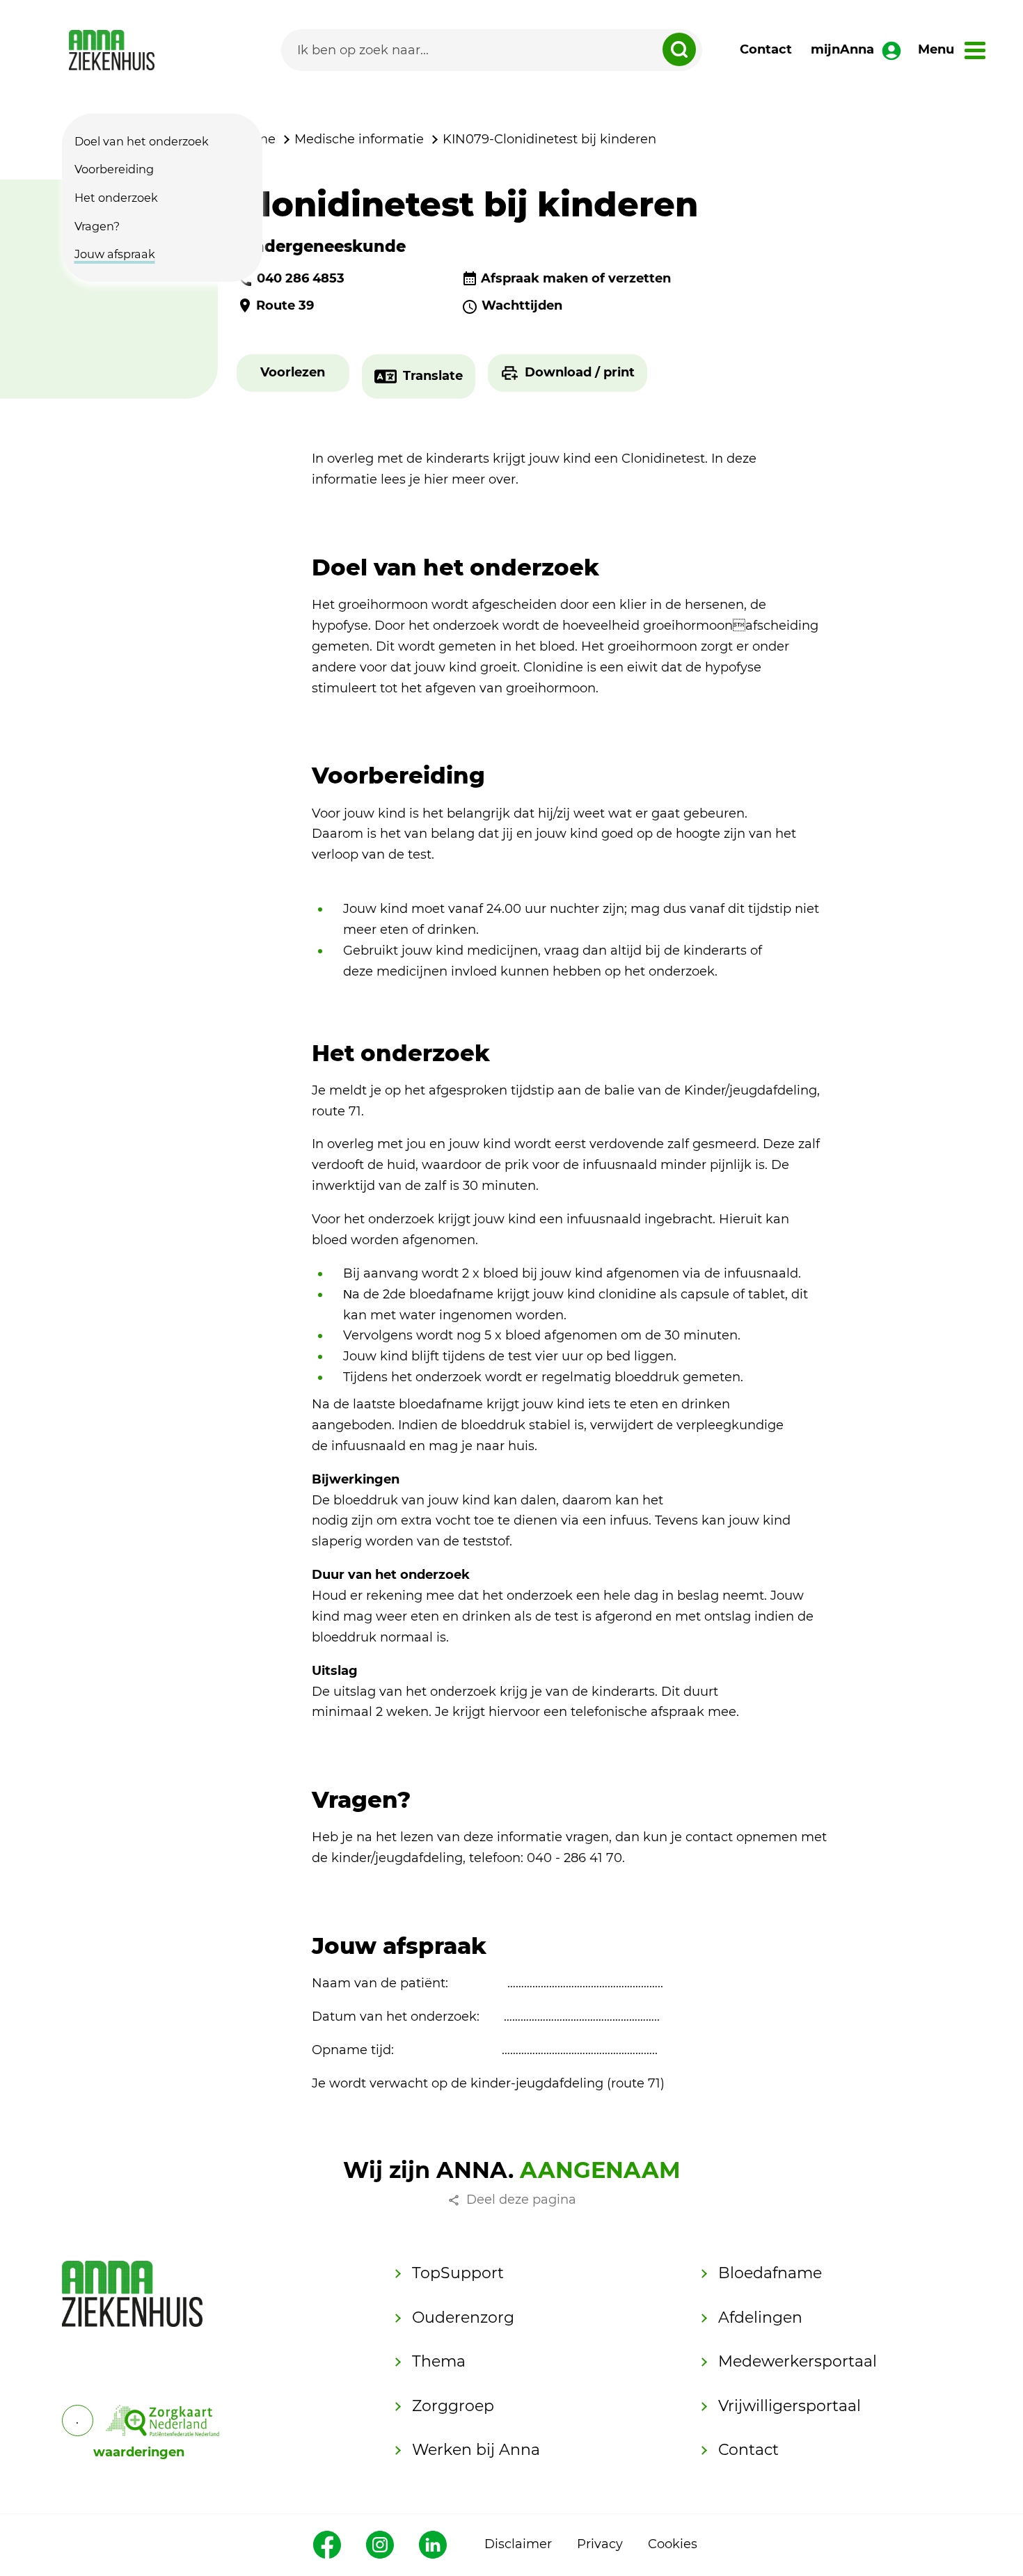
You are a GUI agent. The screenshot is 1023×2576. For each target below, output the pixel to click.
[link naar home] (112, 50)
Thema (439, 2361)
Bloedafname (770, 2273)
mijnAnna (842, 49)
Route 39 (285, 305)
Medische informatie (359, 139)
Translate (433, 376)
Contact (766, 49)
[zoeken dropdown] (679, 49)
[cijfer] (163, 2420)
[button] (293, 373)
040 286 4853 (301, 278)
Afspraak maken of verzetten (576, 278)
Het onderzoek (116, 198)
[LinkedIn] (433, 2545)
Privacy (600, 2544)
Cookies (673, 2544)
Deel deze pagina (521, 2200)
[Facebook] (327, 2545)
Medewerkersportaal (798, 2361)
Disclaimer (518, 2544)
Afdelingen (760, 2317)
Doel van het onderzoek (142, 141)
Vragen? (97, 226)
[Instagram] (380, 2545)
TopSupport (458, 2273)
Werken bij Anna (476, 2450)
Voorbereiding (114, 170)
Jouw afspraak (115, 254)
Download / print (580, 372)
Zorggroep (453, 2406)
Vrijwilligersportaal (790, 2406)
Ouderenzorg (463, 2317)
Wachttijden (522, 305)
